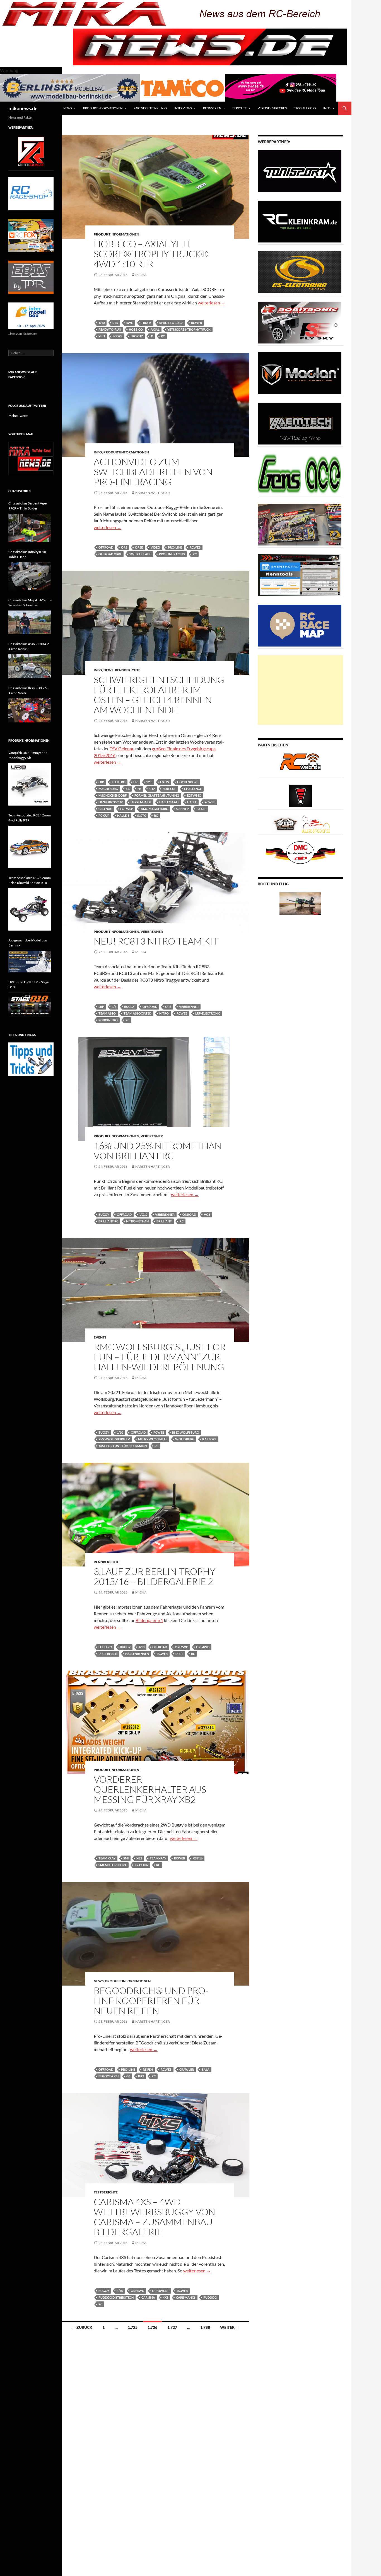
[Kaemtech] (300, 423)
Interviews (183, 108)
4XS (166, 2297)
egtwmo (194, 795)
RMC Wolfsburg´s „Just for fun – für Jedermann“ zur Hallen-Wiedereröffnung (160, 1357)
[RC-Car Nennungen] (300, 575)
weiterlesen (212, 303)
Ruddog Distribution (116, 2297)
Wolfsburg (185, 1439)
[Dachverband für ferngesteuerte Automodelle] (300, 852)
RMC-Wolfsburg (185, 1432)
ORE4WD (203, 1647)
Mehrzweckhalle (153, 1439)
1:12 (152, 789)
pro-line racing (172, 554)
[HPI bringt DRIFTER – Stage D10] (30, 1005)
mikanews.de (23, 108)
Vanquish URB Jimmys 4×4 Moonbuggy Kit (28, 755)
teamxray (158, 1858)
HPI (136, 782)
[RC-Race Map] (300, 625)
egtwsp (127, 809)
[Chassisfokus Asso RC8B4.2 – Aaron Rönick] (30, 666)
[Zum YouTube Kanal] (31, 458)
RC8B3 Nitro (108, 1020)
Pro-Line (175, 547)
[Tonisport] (300, 171)
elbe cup (169, 789)
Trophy (137, 336)
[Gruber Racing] (31, 151)
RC (163, 336)
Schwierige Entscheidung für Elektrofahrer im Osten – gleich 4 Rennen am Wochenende (159, 695)
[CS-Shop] (300, 272)
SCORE (118, 336)
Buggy (129, 1007)
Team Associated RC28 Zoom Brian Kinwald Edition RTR (30, 880)
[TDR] (31, 277)
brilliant (164, 1221)
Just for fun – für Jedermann (123, 1446)
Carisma (148, 2297)
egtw (165, 782)
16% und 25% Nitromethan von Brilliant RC (158, 1151)
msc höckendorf (113, 795)
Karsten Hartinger (153, 493)
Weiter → (230, 2327)
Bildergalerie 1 (149, 1620)
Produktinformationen (103, 108)
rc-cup (104, 815)
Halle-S (123, 815)
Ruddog (210, 2297)
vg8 (207, 1214)
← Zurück (82, 2327)
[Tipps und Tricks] (31, 1059)
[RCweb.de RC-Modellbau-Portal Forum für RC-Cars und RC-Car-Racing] (300, 764)
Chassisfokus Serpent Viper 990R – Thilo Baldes (28, 506)
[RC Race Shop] (31, 193)
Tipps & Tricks (305, 108)
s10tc (142, 815)
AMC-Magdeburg (155, 809)
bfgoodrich (108, 2076)
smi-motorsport (113, 1865)
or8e (139, 547)
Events (100, 1337)
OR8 (124, 547)
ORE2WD (182, 1647)
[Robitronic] (300, 322)
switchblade (140, 554)
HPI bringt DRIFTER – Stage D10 (29, 985)
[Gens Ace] (300, 474)
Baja (206, 2069)
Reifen (148, 2069)
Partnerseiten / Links (150, 108)
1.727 (172, 2327)
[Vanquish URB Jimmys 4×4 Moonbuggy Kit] (30, 784)
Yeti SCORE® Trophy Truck (189, 329)
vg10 (143, 1214)
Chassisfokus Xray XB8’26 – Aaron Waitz (29, 690)
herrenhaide (141, 802)
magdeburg (108, 789)
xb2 (139, 1858)
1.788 (205, 2327)
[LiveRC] (301, 795)
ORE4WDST (161, 2291)
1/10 (102, 323)
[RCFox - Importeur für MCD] (31, 235)
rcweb (196, 323)
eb (139, 789)
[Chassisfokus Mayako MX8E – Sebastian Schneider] (30, 623)
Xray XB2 (141, 1865)
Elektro (119, 782)
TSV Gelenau (122, 748)
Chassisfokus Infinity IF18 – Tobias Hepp (28, 554)
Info (327, 108)
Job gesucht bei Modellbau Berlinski (28, 943)
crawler (187, 2069)
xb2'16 (198, 1858)
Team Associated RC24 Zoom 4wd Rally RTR (30, 818)
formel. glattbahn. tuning (157, 795)
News (68, 108)
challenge (193, 789)
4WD (130, 323)
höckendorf (188, 782)
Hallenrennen (137, 1654)
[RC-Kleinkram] (300, 221)
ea (128, 789)
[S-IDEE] (281, 87)
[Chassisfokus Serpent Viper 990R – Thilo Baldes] (30, 528)
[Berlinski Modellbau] (70, 87)
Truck (146, 323)
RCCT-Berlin (108, 1654)
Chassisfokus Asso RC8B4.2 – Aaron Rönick (30, 646)
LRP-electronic (208, 1013)
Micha (141, 275)
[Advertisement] (300, 690)
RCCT (179, 1654)
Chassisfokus (20, 491)
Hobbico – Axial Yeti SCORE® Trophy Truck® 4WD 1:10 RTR (151, 254)
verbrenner (189, 1007)
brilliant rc (108, 1221)
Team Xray (107, 1858)
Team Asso (107, 1013)
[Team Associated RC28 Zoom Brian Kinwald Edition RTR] (30, 909)
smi (126, 1858)
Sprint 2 (182, 809)
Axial (155, 329)
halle (192, 802)
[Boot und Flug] (300, 903)
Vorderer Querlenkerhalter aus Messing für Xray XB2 (150, 1789)
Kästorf (209, 1439)
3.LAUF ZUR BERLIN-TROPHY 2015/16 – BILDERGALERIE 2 (155, 1576)
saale (201, 809)
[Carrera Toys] (300, 524)
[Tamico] (182, 87)
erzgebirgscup (111, 802)
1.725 (133, 2327)
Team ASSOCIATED (138, 1013)
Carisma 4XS (186, 2297)
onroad (189, 1214)
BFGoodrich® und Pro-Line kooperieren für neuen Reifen (151, 2001)
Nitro (164, 1013)
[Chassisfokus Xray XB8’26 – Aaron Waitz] (30, 710)
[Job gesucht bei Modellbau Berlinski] (30, 962)
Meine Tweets (18, 416)
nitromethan (137, 1221)
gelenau (105, 809)
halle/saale (169, 802)
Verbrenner (152, 932)
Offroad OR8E (110, 554)
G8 (128, 2076)
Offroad (106, 547)
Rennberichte (128, 670)
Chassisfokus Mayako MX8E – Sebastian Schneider (30, 603)
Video (155, 547)
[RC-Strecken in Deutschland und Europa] (316, 824)
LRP (101, 782)
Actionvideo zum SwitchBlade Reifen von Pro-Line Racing (153, 472)
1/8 (114, 1007)
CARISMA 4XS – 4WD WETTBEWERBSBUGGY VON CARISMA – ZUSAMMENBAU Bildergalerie (155, 2217)
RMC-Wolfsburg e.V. (114, 1439)
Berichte (239, 108)
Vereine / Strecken (272, 108)
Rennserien (212, 108)
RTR (115, 323)
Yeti (102, 336)
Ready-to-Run (110, 329)
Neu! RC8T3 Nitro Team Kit (156, 941)
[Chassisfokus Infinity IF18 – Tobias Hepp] (30, 576)
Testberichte (106, 2192)
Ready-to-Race (171, 323)
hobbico (136, 329)
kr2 (141, 2076)
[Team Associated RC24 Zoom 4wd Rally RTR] (30, 847)
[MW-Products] (300, 373)
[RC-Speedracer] (287, 824)
